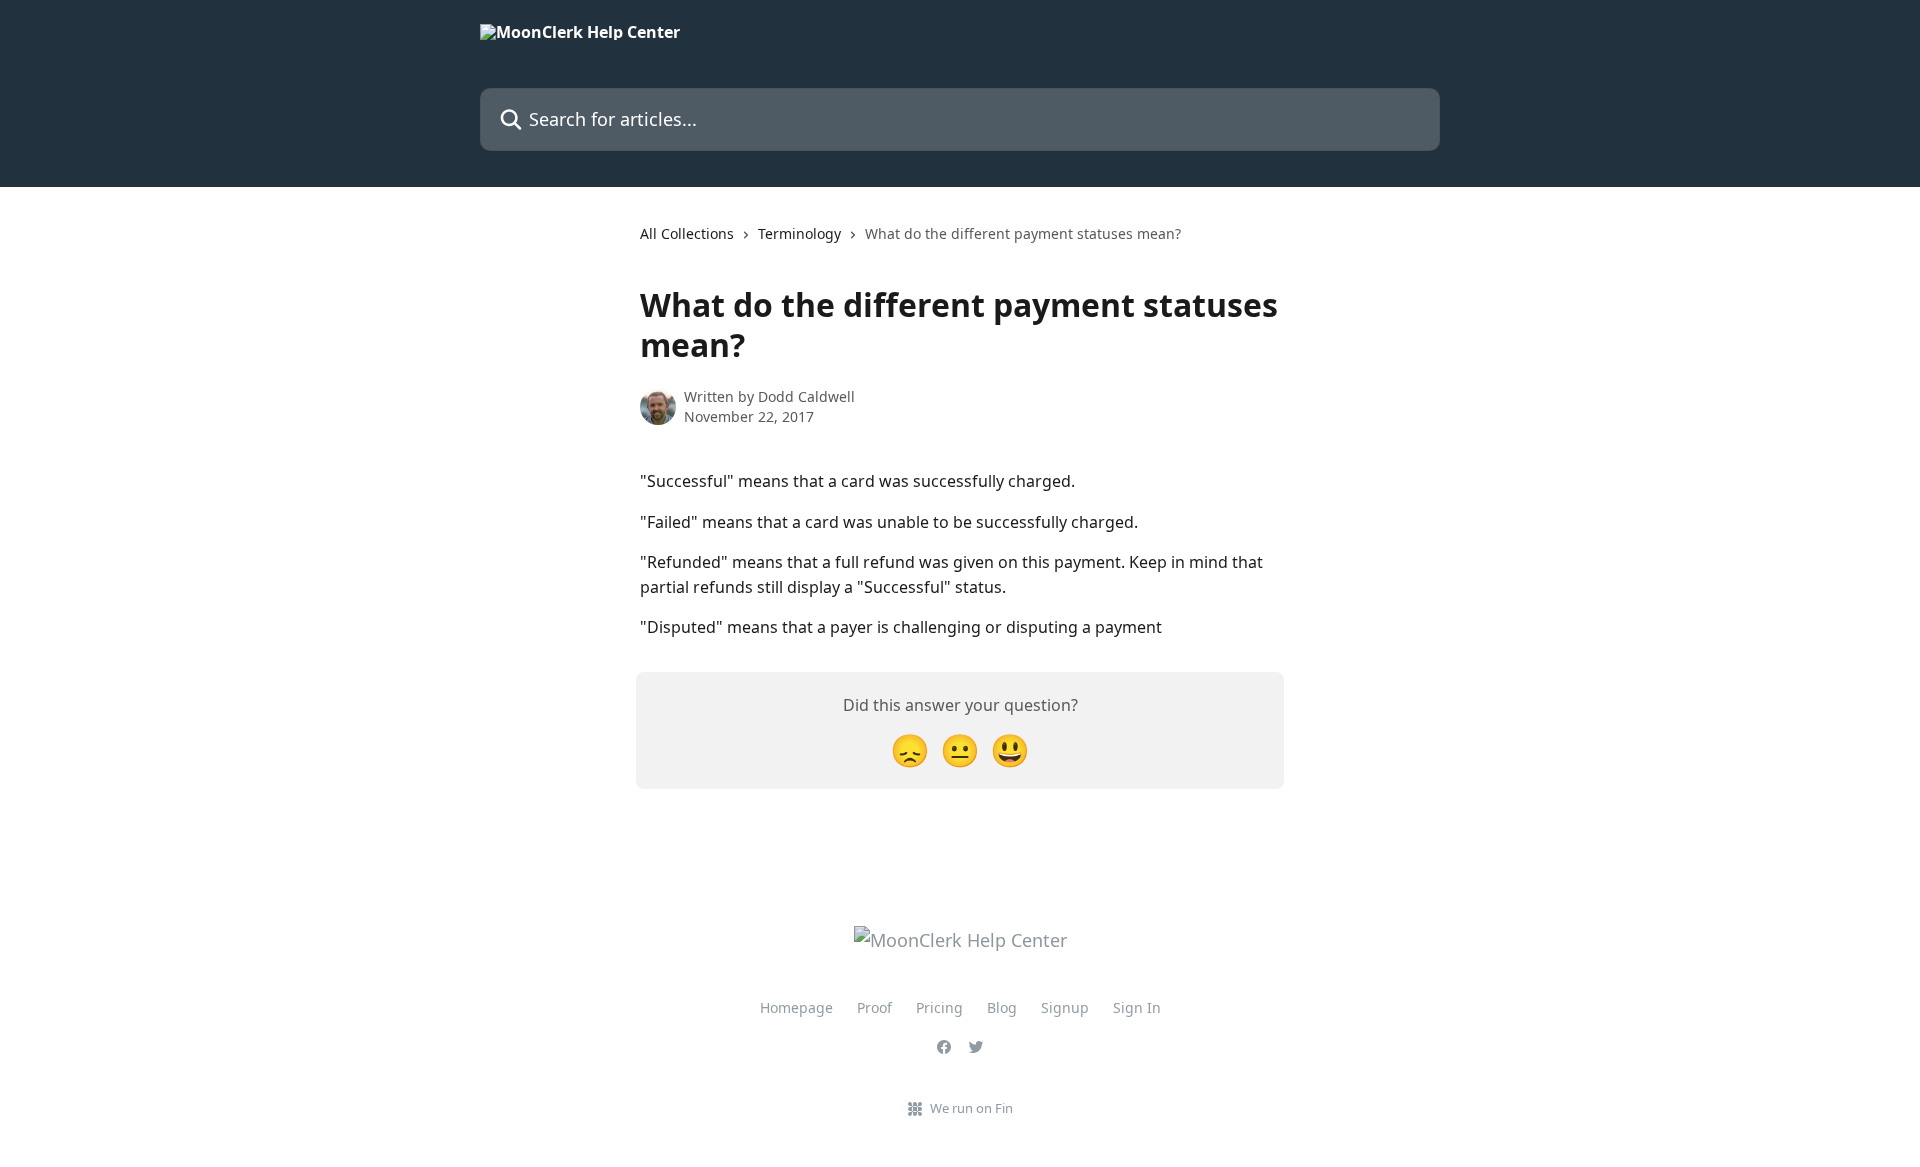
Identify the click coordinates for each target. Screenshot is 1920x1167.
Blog (1002, 1007)
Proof (874, 1007)
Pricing (939, 1007)
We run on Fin (971, 1108)
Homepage (796, 1007)
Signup (1065, 1007)
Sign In (1137, 1007)
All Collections (687, 233)
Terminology (799, 233)
